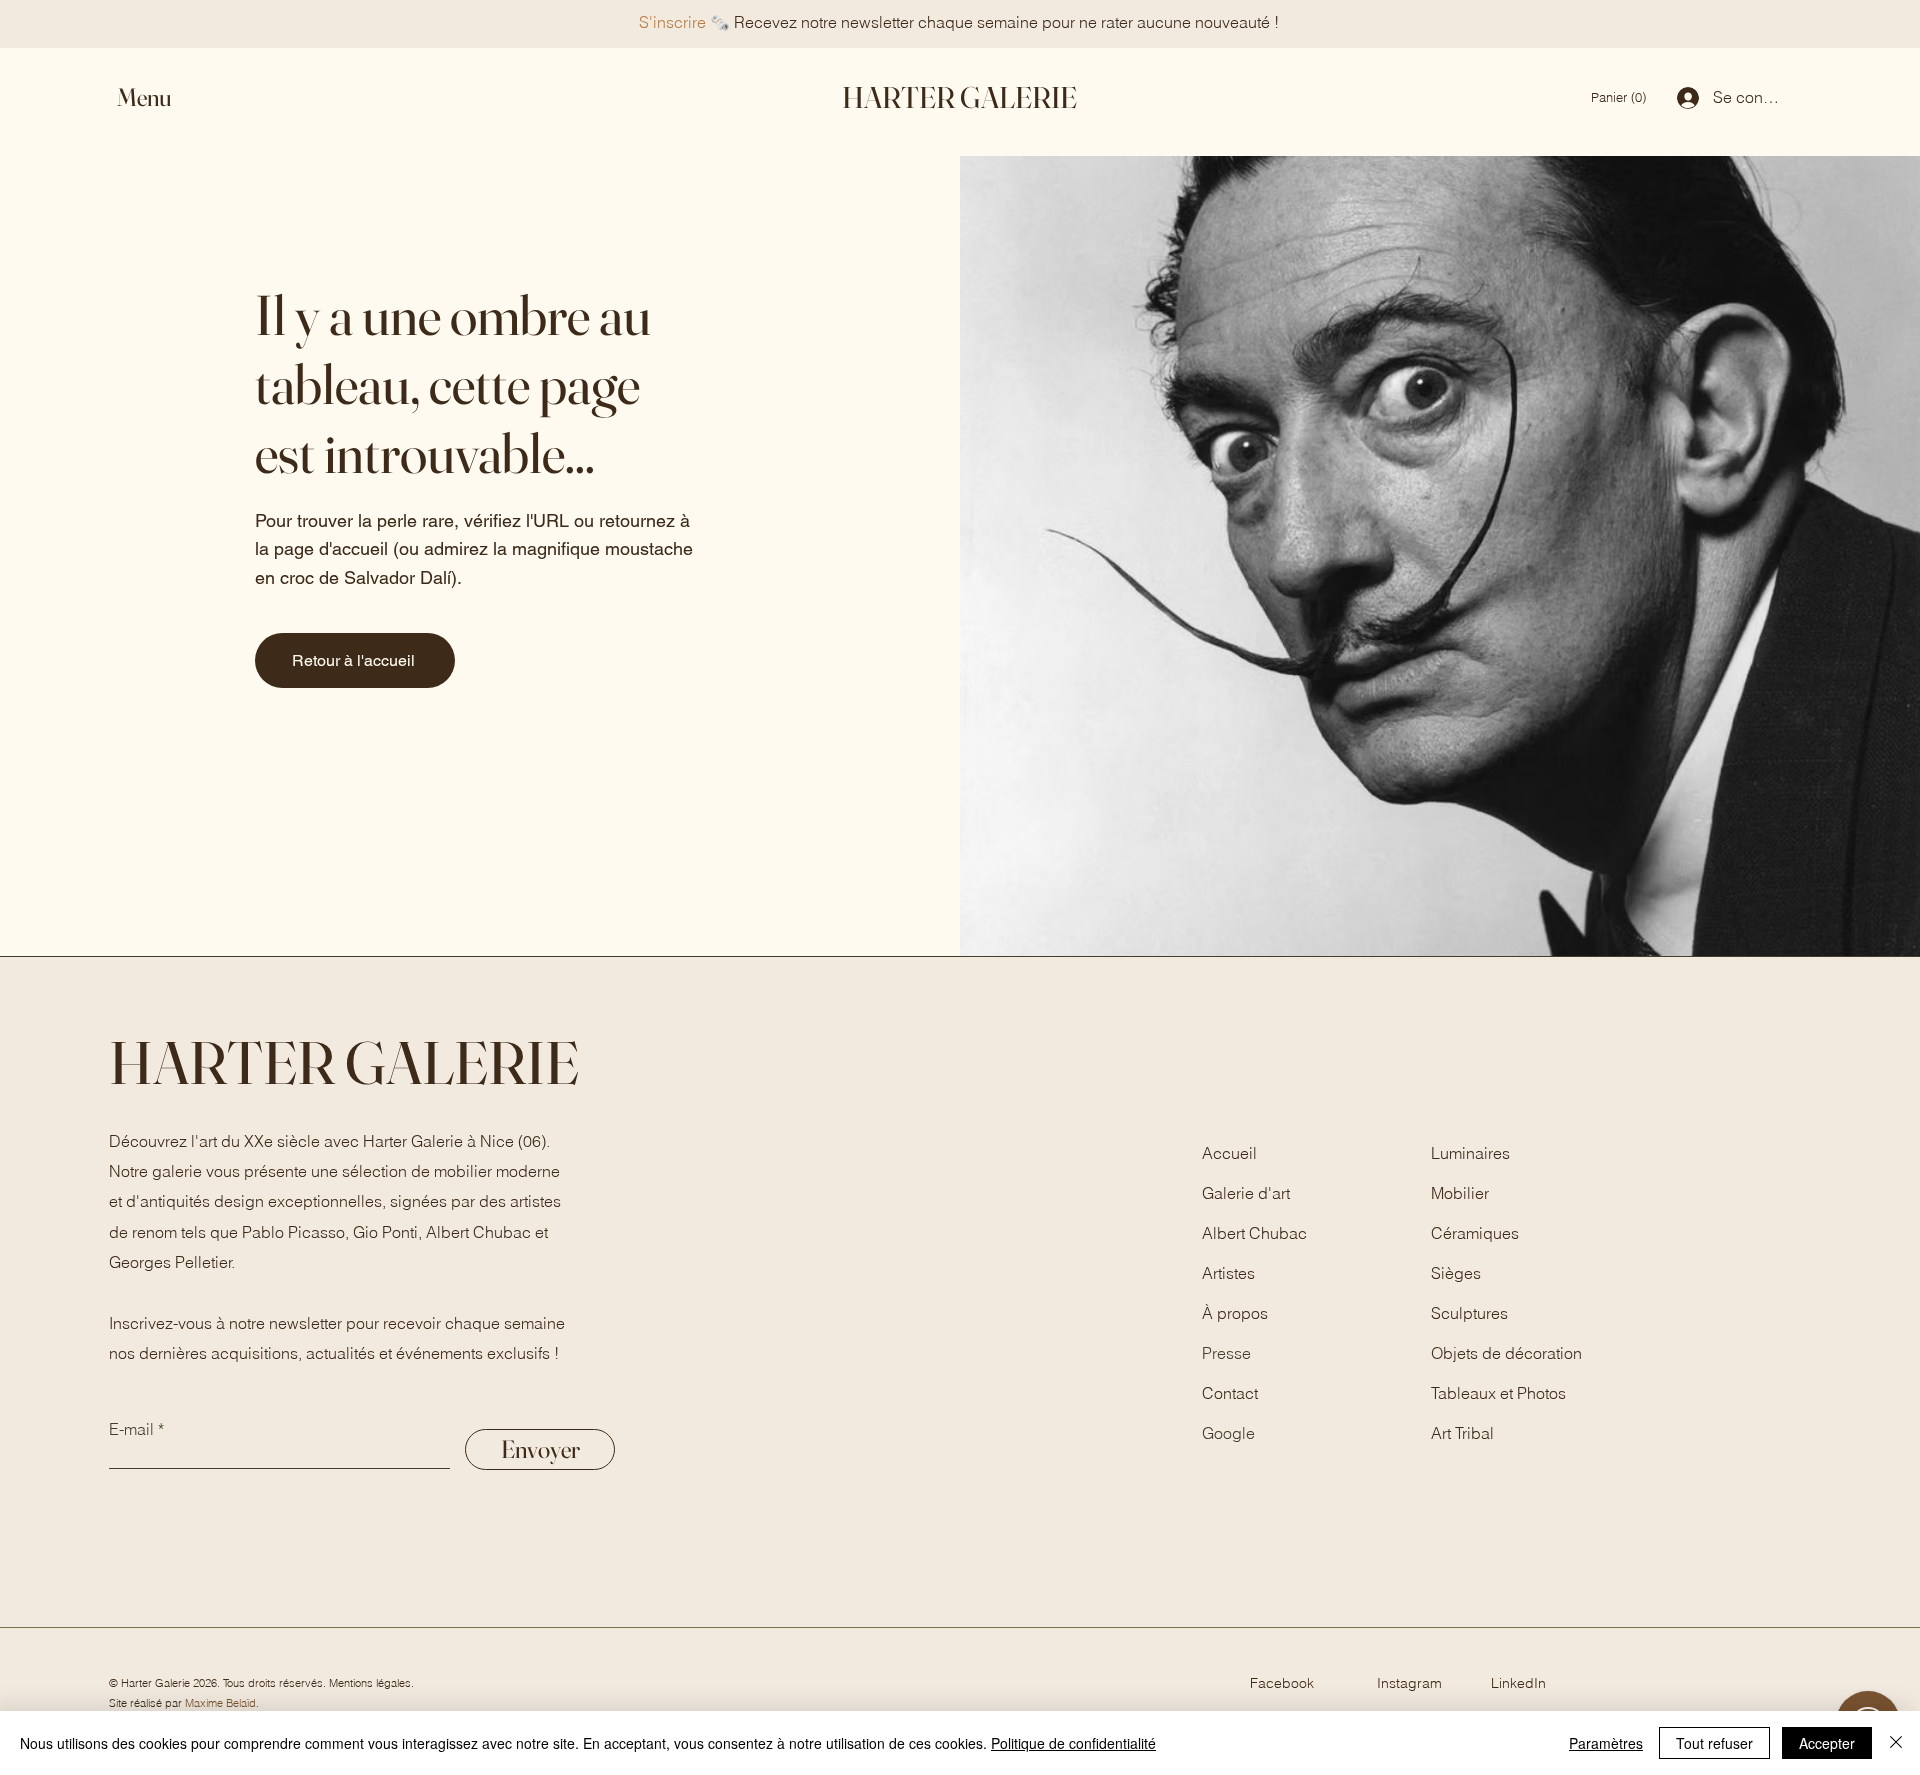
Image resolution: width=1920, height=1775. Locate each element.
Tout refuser (1714, 1743)
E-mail (131, 1429)
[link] (1620, 97)
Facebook (1282, 1683)
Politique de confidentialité (1073, 1743)
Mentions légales (370, 1683)
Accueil (1229, 1153)
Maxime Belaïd (220, 1703)
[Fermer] (1896, 1743)
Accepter (1827, 1743)
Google (1228, 1433)
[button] (162, 97)
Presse (1226, 1353)
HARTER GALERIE (959, 97)
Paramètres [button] (1606, 1743)
